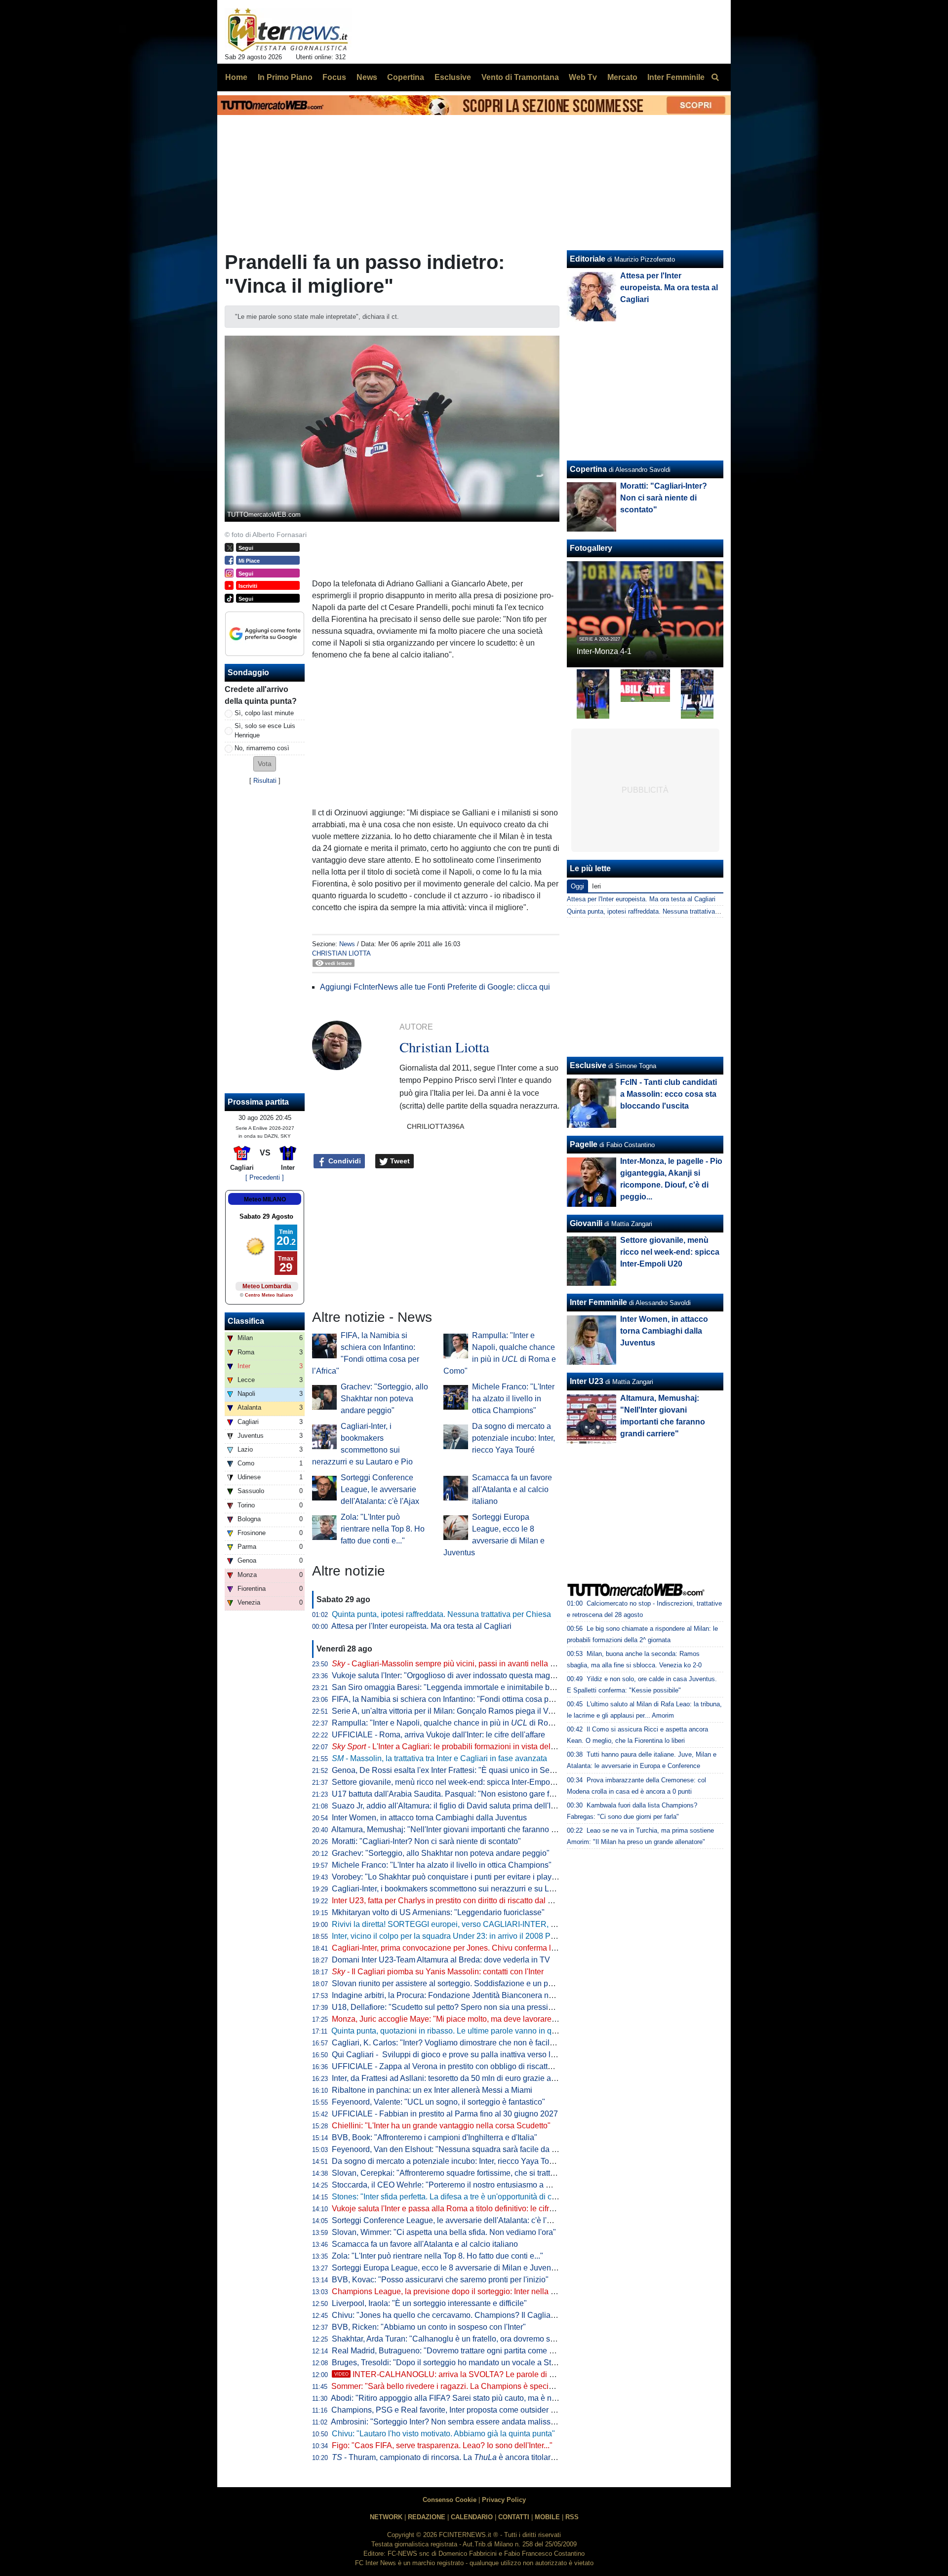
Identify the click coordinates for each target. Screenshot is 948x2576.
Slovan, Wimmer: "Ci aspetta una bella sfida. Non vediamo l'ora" (444, 2232)
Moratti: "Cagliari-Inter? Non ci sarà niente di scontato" (426, 1841)
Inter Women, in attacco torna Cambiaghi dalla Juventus (429, 1818)
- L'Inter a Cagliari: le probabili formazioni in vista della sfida (454, 1747)
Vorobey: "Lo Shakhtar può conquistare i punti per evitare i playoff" (447, 1877)
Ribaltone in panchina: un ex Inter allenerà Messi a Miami (432, 2090)
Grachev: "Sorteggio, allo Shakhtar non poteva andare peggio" (384, 1399)
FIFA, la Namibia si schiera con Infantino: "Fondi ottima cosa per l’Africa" (458, 1699)
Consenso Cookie (450, 2500)
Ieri (596, 886)
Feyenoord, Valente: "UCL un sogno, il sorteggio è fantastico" (438, 2102)
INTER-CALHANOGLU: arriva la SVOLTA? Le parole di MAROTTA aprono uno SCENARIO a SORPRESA (530, 2374)
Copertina (588, 469)
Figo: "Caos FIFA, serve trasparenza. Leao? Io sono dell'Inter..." (442, 2445)
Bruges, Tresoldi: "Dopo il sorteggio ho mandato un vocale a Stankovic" (456, 2363)
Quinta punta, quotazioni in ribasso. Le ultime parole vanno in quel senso (458, 2031)
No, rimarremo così (262, 748)
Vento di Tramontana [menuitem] (520, 77)
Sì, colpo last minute (264, 713)
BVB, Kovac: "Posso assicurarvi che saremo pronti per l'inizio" (440, 2280)
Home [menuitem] (236, 77)
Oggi (577, 886)
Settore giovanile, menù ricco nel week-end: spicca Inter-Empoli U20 (451, 1782)
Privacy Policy (504, 2500)
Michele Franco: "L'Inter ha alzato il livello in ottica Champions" (513, 1399)
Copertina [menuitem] (406, 77)
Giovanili (586, 1223)
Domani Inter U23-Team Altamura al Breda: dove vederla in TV (441, 1960)
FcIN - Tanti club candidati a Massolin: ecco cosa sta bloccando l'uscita (669, 1094)
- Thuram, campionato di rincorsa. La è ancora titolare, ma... (454, 2457)
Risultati (265, 781)
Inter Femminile (598, 1302)
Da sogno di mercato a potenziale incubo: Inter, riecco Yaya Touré (513, 1438)
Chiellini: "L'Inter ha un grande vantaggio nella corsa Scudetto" (441, 2126)
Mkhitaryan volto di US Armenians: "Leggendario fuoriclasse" (438, 1912)
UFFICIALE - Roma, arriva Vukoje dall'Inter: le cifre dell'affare (438, 1735)
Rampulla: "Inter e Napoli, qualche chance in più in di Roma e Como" (462, 1723)
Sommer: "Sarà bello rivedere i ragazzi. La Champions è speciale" (447, 2386)
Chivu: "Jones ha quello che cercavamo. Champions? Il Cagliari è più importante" (474, 2315)
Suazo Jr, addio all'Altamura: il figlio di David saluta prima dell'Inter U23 (456, 1806)
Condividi (344, 1161)
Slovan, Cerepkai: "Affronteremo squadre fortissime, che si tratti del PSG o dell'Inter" (478, 2173)
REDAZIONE (427, 2517)
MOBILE (547, 2517)
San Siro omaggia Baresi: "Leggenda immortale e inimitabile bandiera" (455, 1687)
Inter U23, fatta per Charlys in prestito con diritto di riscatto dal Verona (452, 1901)
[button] (265, 764)
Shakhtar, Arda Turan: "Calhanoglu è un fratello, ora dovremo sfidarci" (453, 2339)
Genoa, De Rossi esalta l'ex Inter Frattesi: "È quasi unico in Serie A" (450, 1770)
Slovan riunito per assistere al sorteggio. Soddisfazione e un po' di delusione (465, 1983)
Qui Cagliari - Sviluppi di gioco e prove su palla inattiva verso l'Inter (450, 2055)
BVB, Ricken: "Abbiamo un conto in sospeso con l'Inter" (429, 2327)
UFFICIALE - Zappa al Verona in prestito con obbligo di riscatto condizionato (465, 2066)
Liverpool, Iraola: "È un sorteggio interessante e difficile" (429, 2303)
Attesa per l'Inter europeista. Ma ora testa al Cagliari (421, 1626)
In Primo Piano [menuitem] (285, 77)
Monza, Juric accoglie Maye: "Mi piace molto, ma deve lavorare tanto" (453, 2019)
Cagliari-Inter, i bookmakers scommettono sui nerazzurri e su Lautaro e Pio (462, 1889)
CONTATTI (514, 2517)
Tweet (399, 1161)
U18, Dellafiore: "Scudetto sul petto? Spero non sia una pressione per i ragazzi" (471, 2007)
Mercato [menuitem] (622, 77)
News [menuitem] (367, 77)
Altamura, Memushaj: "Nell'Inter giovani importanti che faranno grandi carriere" (468, 1829)
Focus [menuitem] (334, 77)
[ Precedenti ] (265, 1177)
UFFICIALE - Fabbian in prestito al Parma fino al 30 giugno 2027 (445, 2114)
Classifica (246, 1321)
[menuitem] (715, 77)
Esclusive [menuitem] (453, 77)
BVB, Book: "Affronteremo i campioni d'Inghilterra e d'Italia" (434, 2137)
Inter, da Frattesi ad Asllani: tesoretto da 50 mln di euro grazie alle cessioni (461, 2078)
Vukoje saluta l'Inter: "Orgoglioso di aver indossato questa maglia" (447, 1675)
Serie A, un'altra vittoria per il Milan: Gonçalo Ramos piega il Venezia (452, 1711)
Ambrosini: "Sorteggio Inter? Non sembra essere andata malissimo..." (452, 2422)
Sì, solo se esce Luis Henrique (265, 731)
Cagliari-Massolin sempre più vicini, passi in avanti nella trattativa (456, 1664)
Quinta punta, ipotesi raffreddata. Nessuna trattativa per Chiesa (441, 1614)
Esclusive (588, 1065)
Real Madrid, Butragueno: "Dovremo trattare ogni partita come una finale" (459, 2351)
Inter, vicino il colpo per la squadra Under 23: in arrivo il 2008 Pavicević (455, 1936)
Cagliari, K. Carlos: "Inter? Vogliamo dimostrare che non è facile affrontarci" (463, 2043)
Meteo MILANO (265, 1199)
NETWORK (386, 2517)
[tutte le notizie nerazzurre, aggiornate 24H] (288, 30)
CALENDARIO (472, 2517)
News (347, 944)
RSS (572, 2517)
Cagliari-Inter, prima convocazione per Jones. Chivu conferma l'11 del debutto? (469, 1948)
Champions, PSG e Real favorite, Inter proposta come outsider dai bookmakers (469, 2410)
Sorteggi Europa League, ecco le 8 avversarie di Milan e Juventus (447, 2268)
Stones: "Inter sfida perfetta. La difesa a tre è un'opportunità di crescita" (455, 2197)
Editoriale (588, 259)
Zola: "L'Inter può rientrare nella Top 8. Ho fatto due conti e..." (383, 1529)
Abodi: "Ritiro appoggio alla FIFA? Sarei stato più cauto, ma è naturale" (455, 2398)
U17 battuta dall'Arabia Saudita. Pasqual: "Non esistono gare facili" (449, 1794)
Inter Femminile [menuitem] (676, 77)
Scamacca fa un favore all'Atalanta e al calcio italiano (512, 1489)
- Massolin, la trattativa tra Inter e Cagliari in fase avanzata (439, 1758)
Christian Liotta (341, 953)
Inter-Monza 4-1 (604, 651)
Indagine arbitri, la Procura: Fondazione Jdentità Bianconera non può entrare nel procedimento (497, 1995)
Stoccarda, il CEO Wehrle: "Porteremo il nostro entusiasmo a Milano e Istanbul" (470, 2185)
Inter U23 (587, 1381)
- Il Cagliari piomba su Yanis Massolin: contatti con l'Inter (438, 1972)
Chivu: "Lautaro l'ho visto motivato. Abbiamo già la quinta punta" (443, 2434)
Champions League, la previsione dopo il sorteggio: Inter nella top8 (449, 2291)
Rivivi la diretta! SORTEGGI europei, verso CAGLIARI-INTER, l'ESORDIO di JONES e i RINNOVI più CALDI (522, 1924)
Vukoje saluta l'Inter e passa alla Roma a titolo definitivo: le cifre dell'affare (461, 2209)
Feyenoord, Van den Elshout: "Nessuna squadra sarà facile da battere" (455, 2149)
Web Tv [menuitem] (583, 77)
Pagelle (584, 1144)
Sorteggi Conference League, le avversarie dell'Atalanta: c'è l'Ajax (380, 1489)
